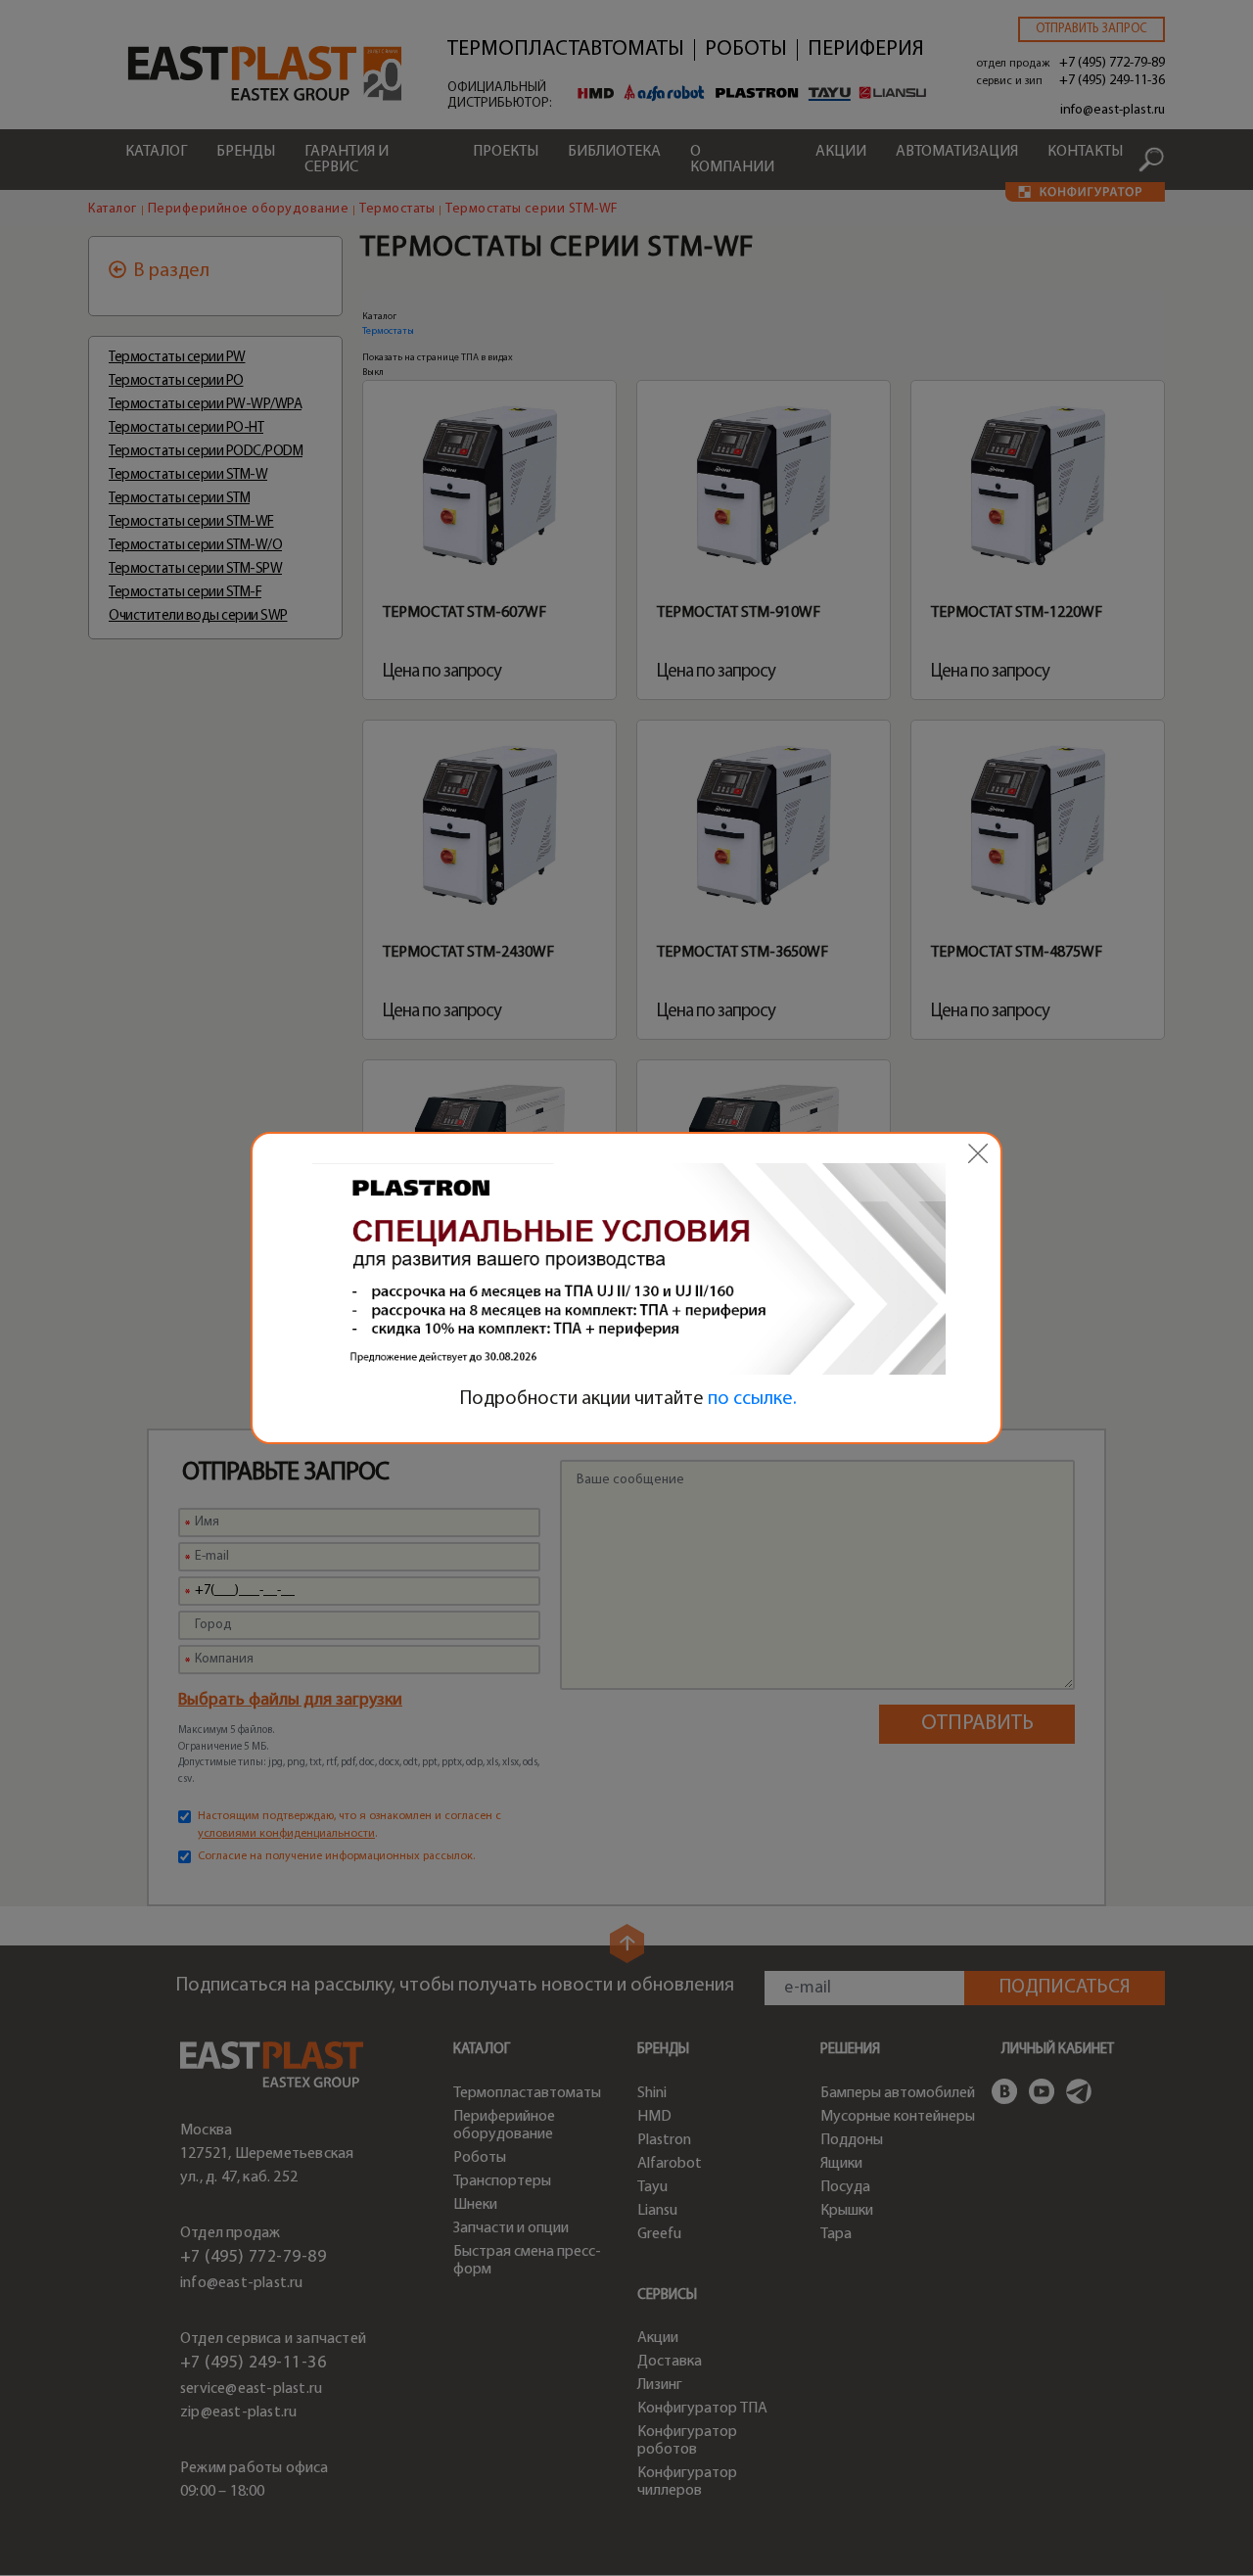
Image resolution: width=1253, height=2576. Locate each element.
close (978, 1153)
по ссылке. (752, 1399)
